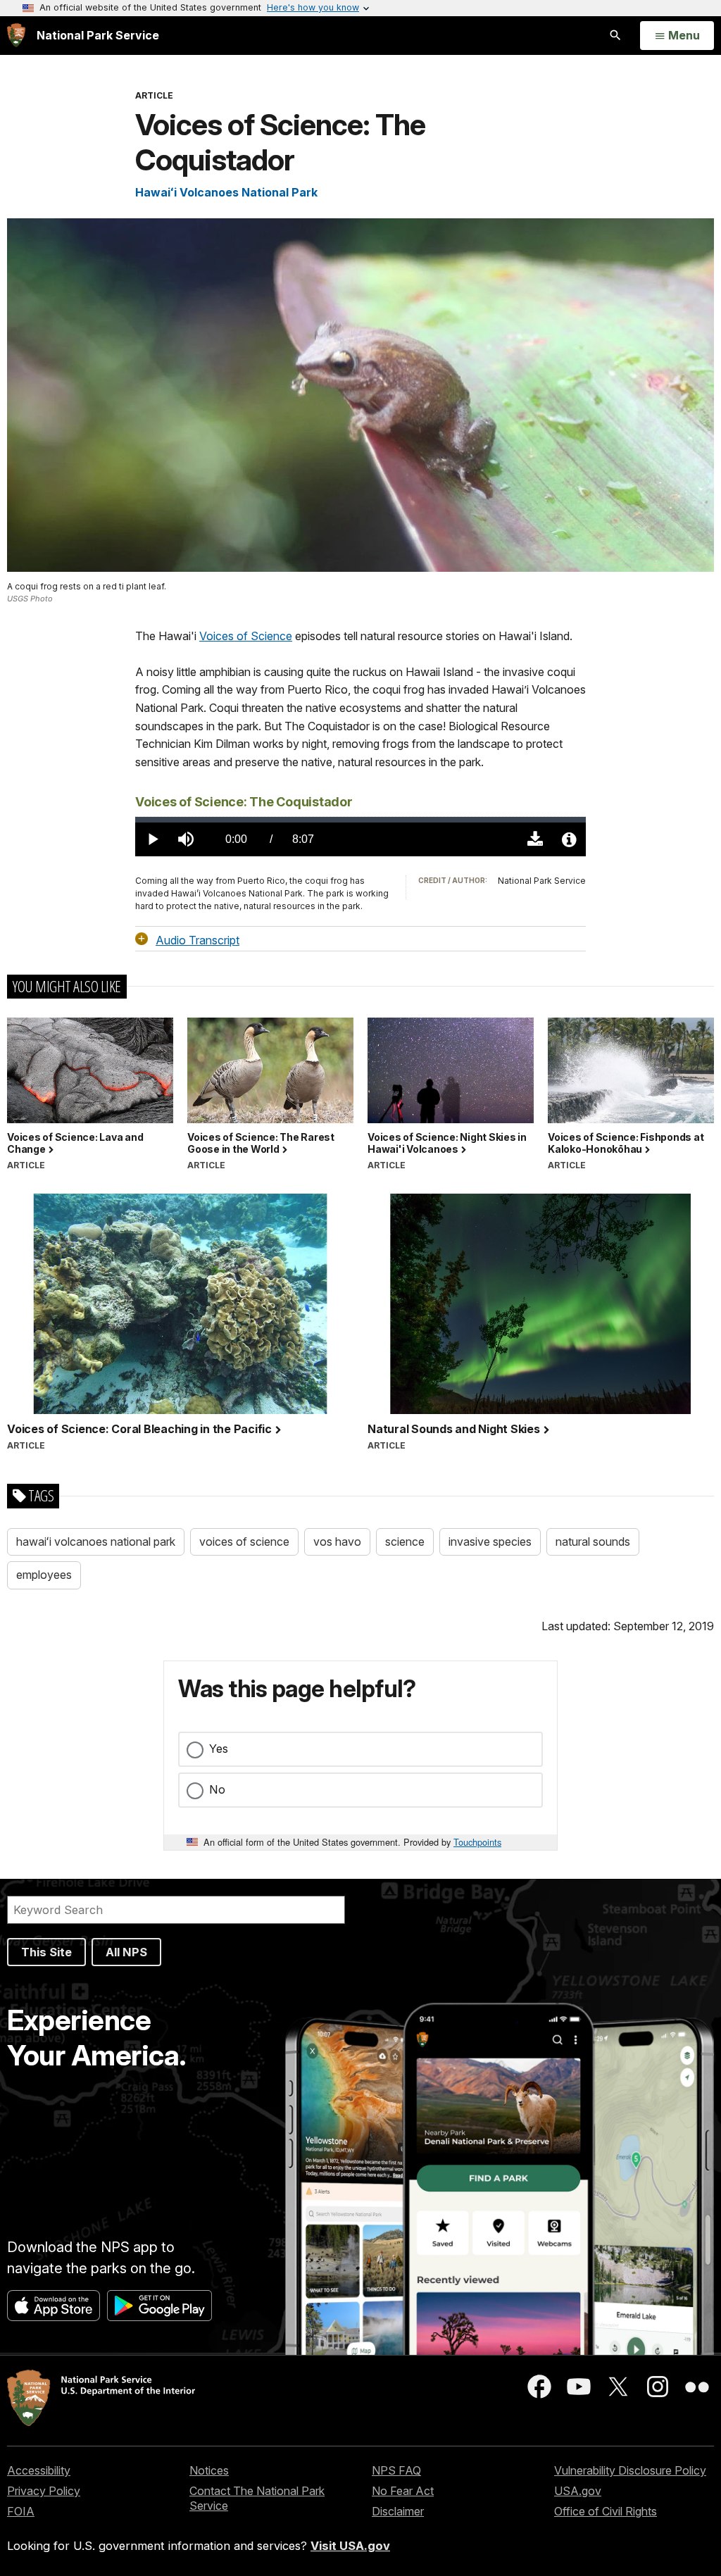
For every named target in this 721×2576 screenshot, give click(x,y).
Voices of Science (246, 636)
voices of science (244, 1542)
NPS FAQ (396, 2470)
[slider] (360, 820)
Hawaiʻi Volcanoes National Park (226, 192)
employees (44, 1575)
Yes (219, 1749)
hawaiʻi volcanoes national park (96, 1542)
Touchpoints (477, 1842)
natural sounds (593, 1542)
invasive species (490, 1542)
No (217, 1789)
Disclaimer (398, 2511)
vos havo (337, 1542)
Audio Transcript (198, 939)
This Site (46, 1952)
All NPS (126, 1952)
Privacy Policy (44, 2491)
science (405, 1542)
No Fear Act (403, 2491)
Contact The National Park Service (257, 2498)
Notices (209, 2470)
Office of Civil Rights (606, 2511)
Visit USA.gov (350, 2546)
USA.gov (578, 2491)
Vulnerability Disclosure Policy (630, 2470)
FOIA (21, 2511)
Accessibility (39, 2470)
